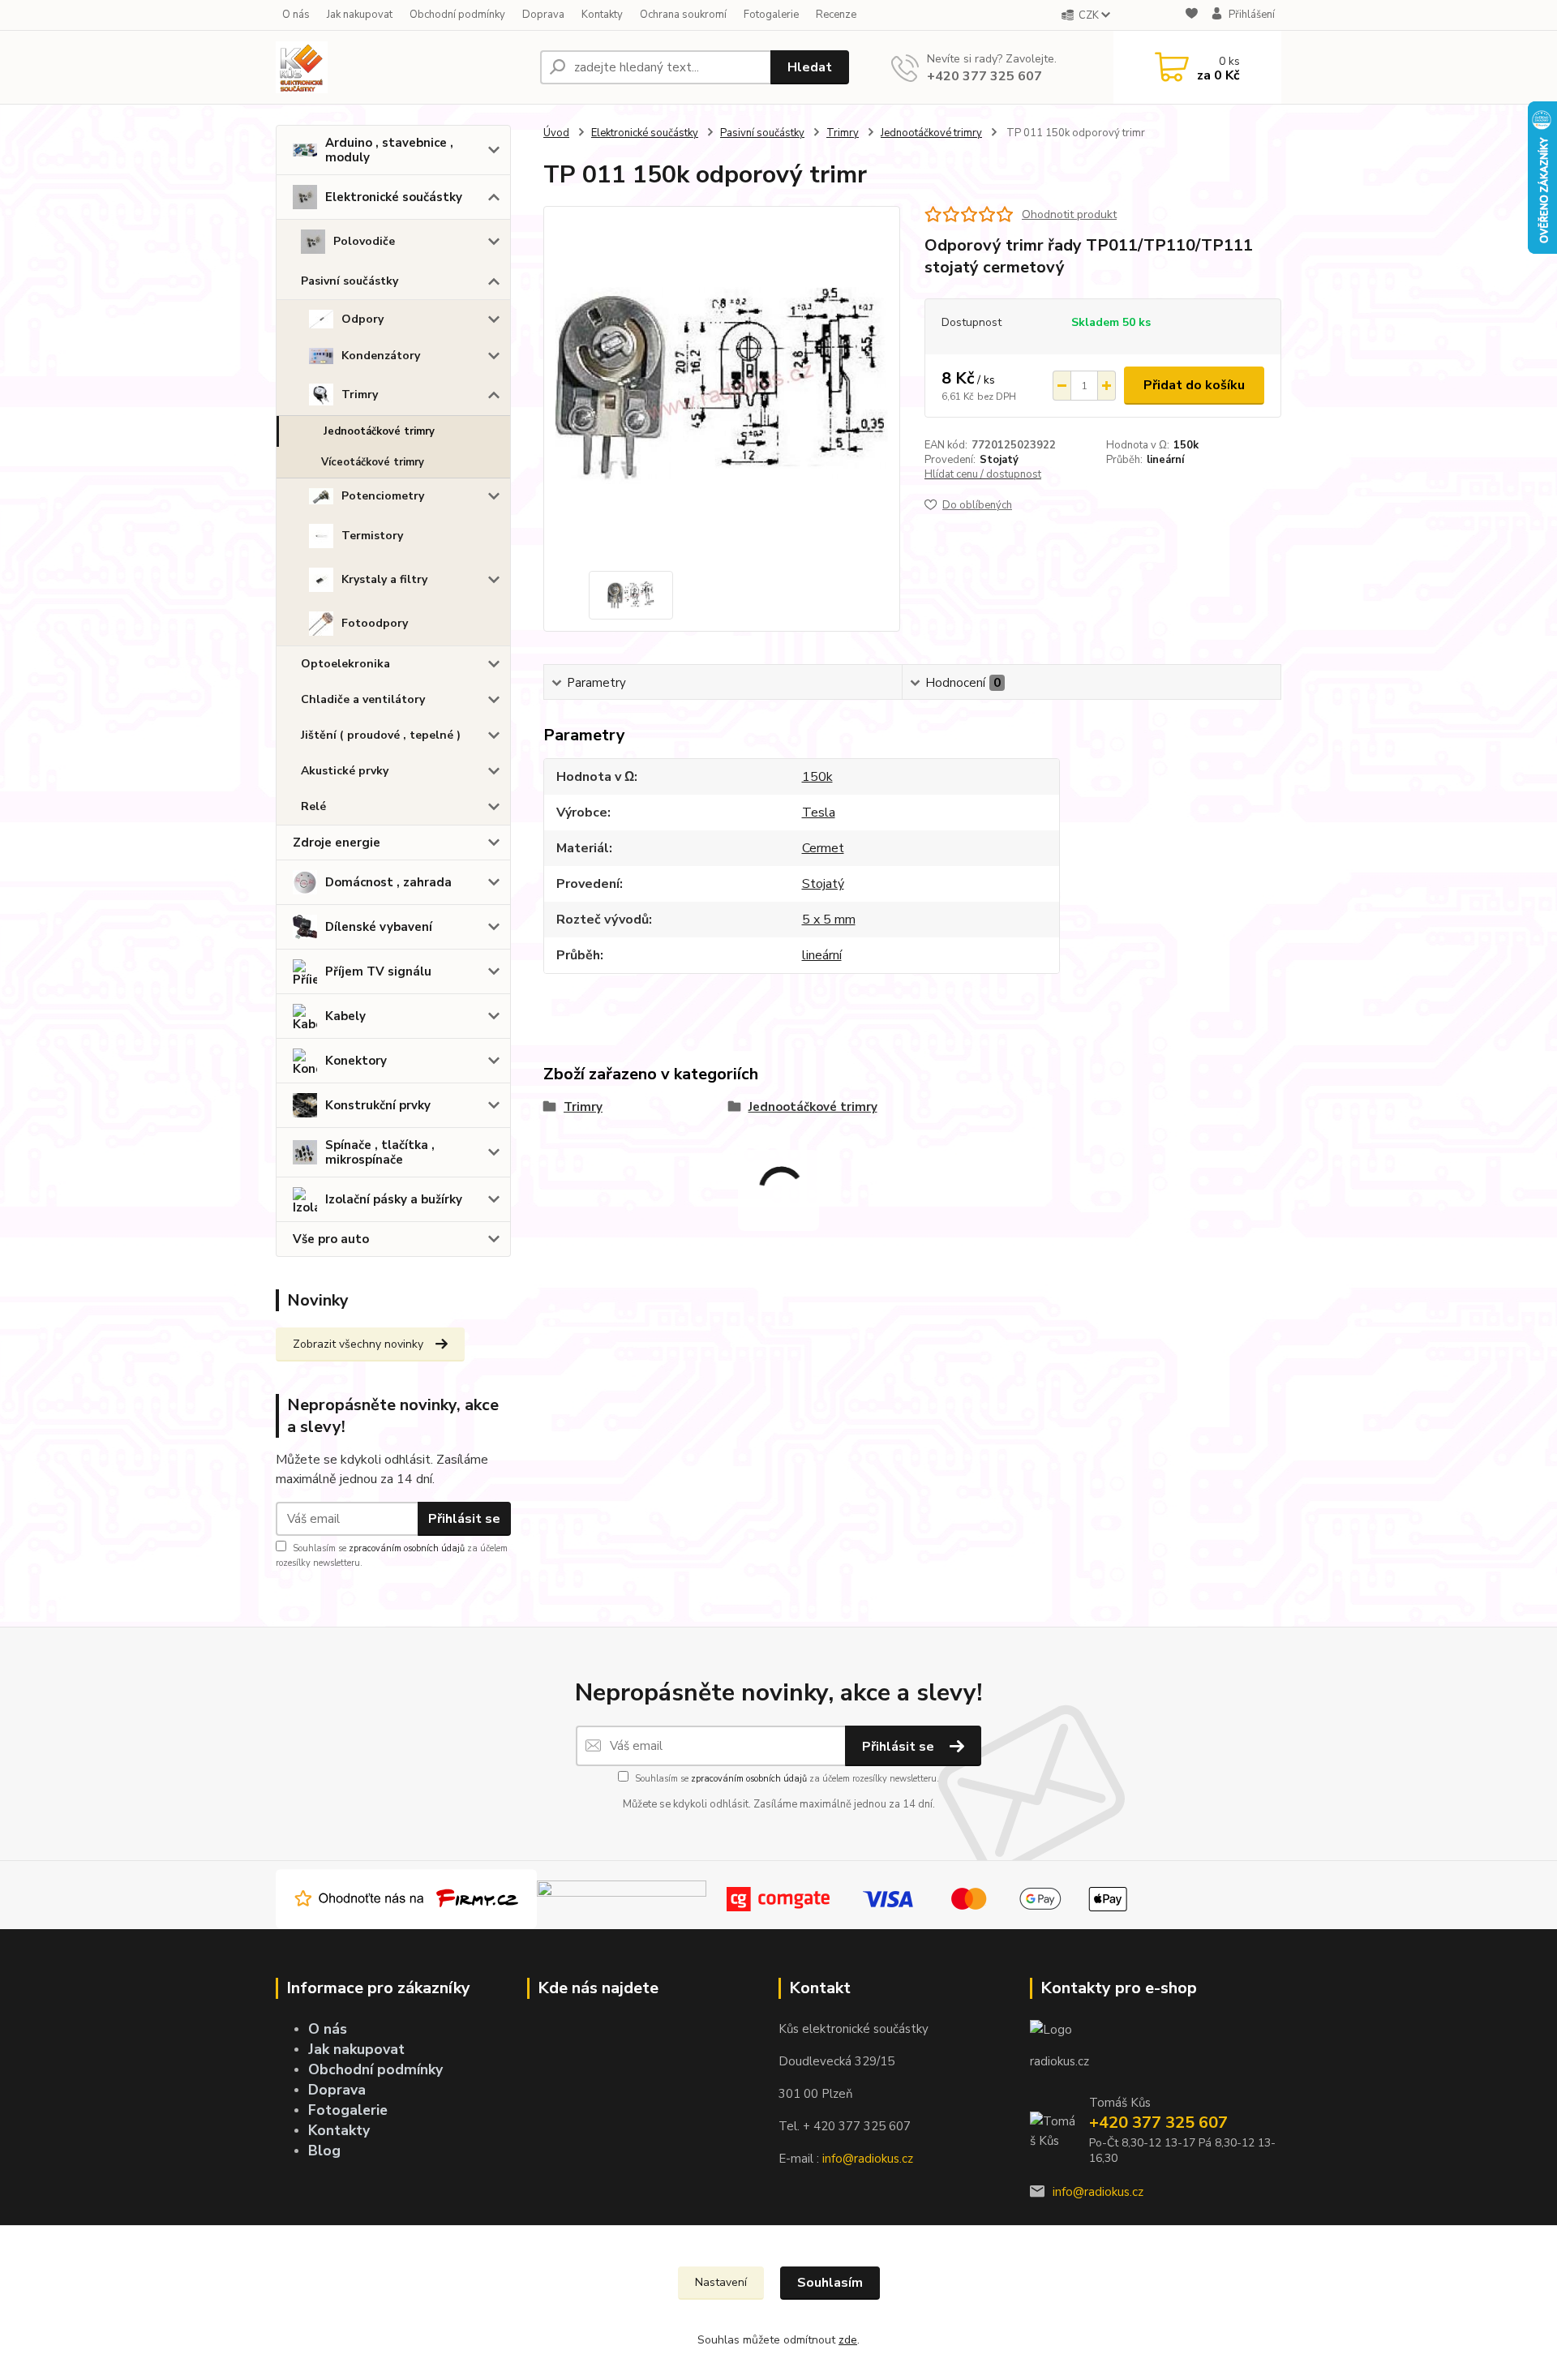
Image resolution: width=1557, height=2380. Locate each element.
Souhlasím (830, 2283)
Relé (313, 806)
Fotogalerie (771, 15)
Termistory (372, 536)
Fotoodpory (375, 623)
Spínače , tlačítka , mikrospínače (380, 1152)
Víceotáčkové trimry (373, 462)
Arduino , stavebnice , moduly (389, 150)
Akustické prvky (345, 771)
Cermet (823, 848)
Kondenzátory (381, 356)
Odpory (362, 319)
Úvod (556, 133)
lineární (1165, 460)
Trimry (360, 395)
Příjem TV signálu (378, 971)
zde (848, 2340)
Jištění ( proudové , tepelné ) (381, 735)
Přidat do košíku (1194, 385)
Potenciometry (383, 496)
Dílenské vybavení (379, 927)
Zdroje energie (337, 843)
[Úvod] (401, 67)
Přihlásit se (464, 1519)
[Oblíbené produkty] (1192, 16)
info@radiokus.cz (868, 2159)
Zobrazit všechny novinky (358, 1344)
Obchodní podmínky (457, 15)
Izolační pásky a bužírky (394, 1199)
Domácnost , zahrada (388, 882)
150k (1186, 445)
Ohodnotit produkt (1069, 214)
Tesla (819, 813)
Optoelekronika (345, 664)
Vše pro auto (331, 1239)
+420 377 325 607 (984, 76)
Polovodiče (364, 241)
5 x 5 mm (829, 920)
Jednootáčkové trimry (379, 431)
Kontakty (602, 15)
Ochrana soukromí (683, 15)
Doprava (543, 15)
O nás (296, 15)
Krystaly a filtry (384, 579)
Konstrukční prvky (378, 1105)
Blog (324, 2151)
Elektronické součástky (394, 197)
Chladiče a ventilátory (363, 699)
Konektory (356, 1061)
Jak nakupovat (360, 15)
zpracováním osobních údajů (407, 1548)
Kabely (345, 1016)
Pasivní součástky (350, 281)
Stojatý (999, 460)
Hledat (810, 67)
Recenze (836, 15)
